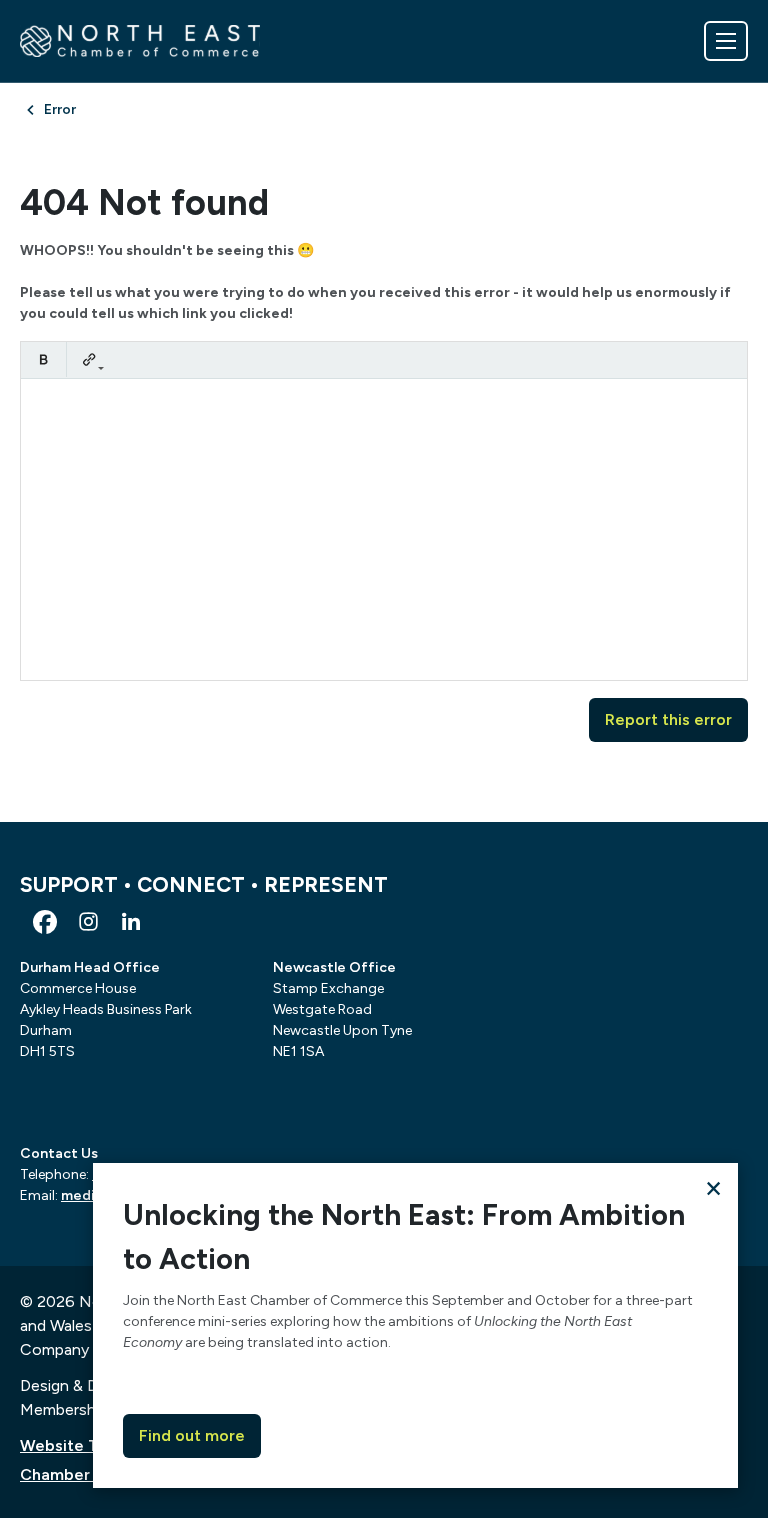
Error (60, 109)
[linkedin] (131, 922)
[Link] (89, 359)
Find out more (192, 1435)
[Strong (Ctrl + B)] (43, 359)
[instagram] (88, 922)
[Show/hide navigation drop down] (726, 41)
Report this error (668, 719)
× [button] (713, 1187)
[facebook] (45, 922)
